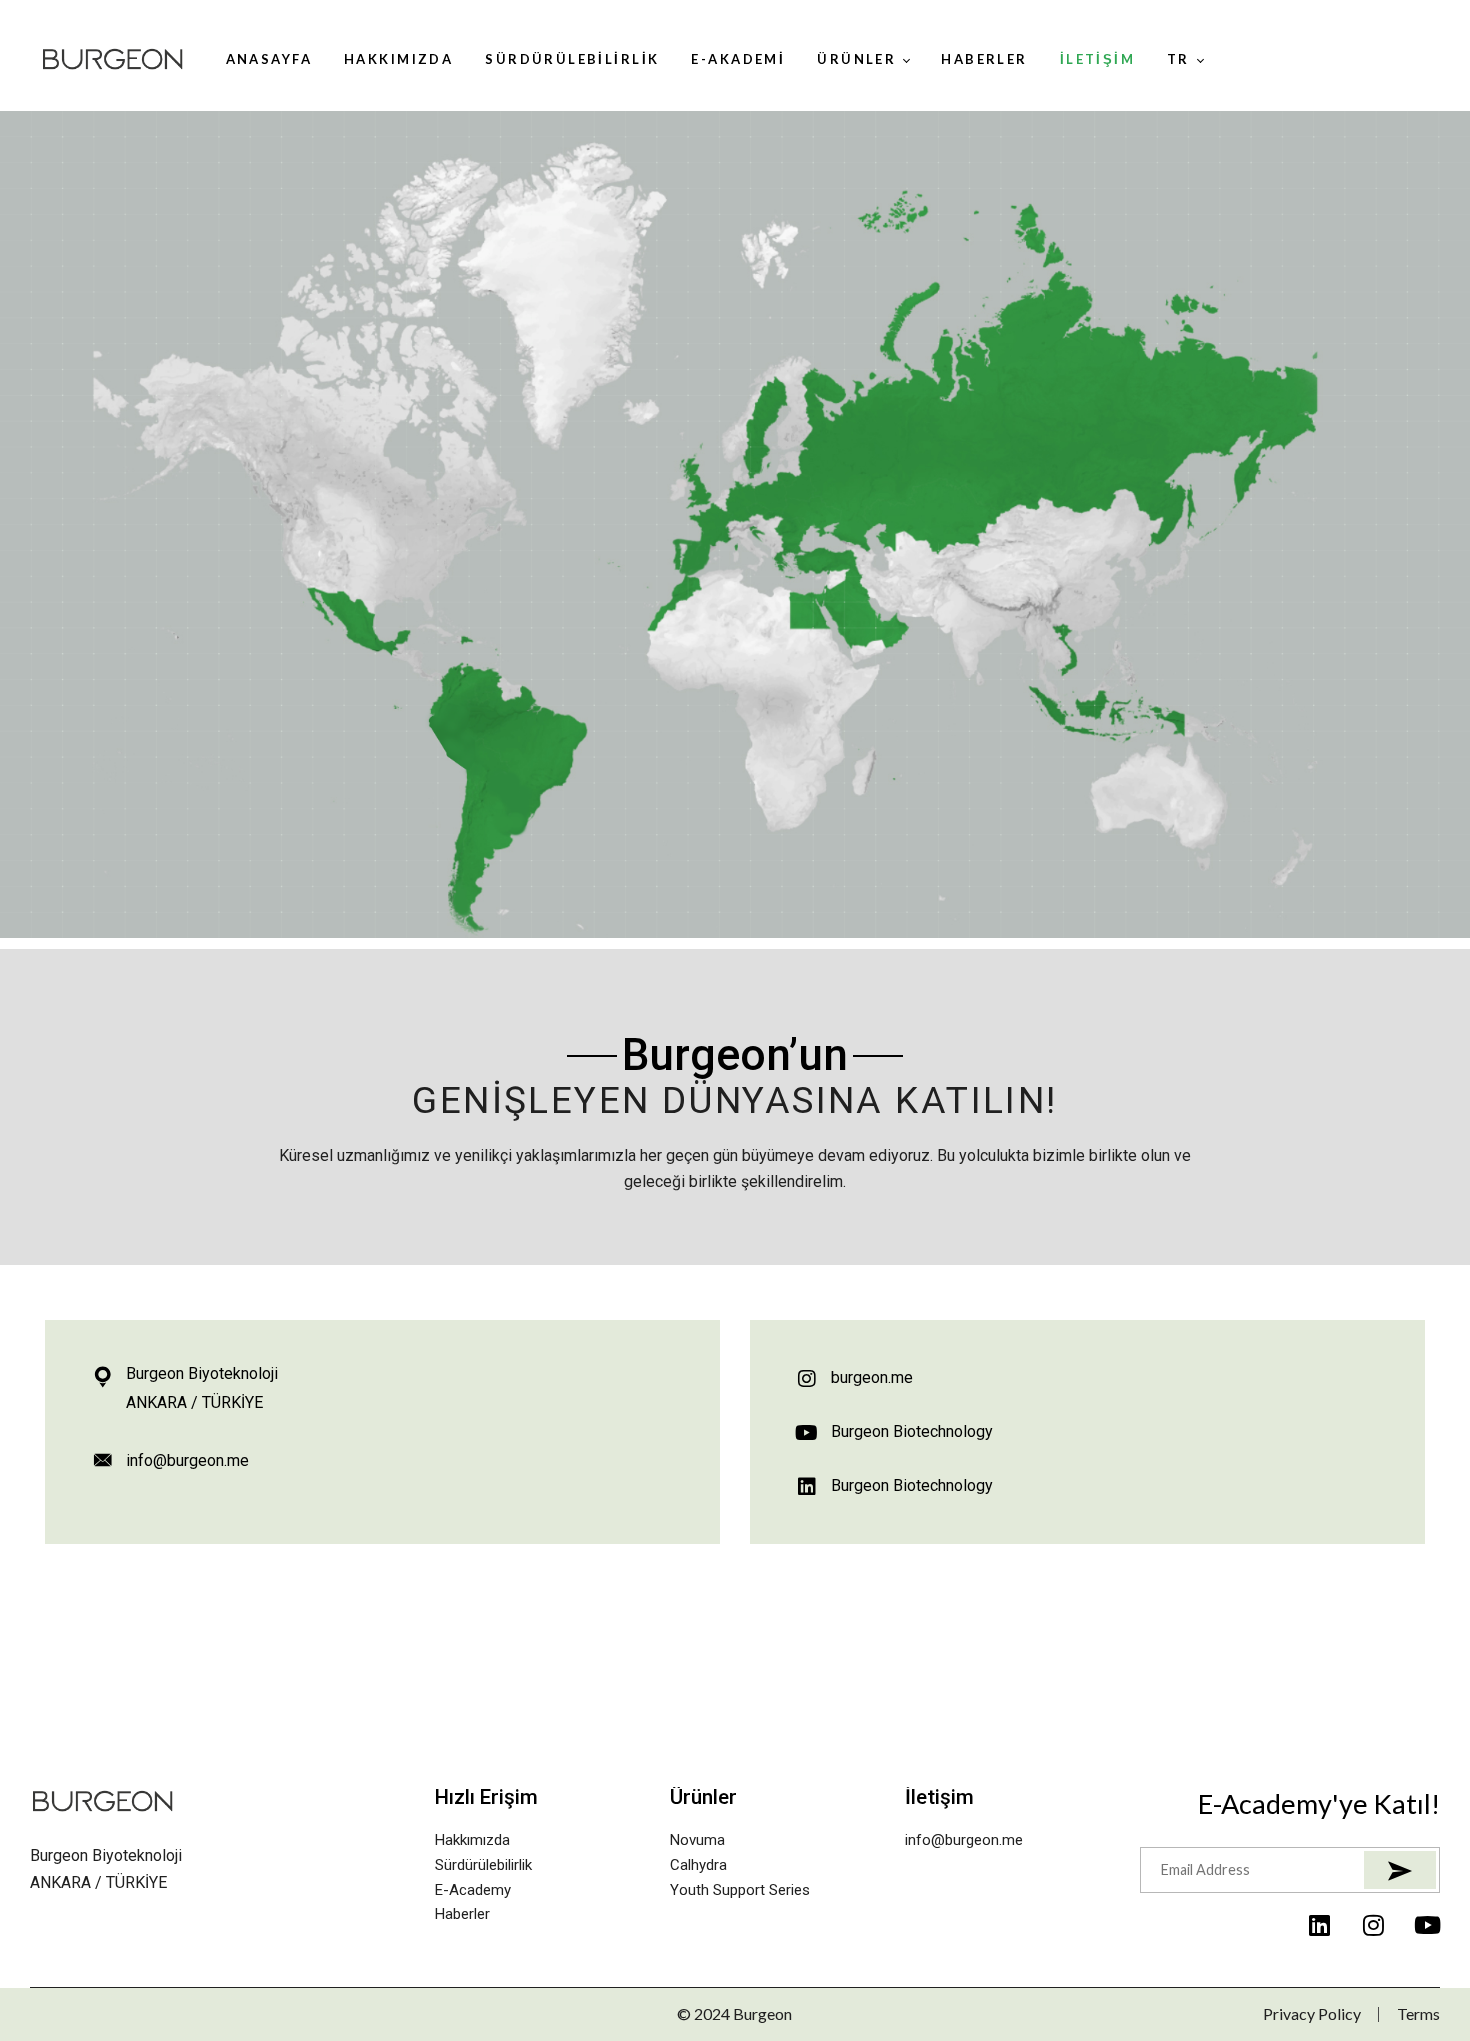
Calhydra (698, 1865)
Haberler (462, 1914)
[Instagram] (1374, 1925)
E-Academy (473, 1890)
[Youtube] (1428, 1925)
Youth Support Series (740, 1890)
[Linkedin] (1320, 1925)
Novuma (697, 1840)
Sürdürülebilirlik (483, 1865)
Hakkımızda (472, 1840)
